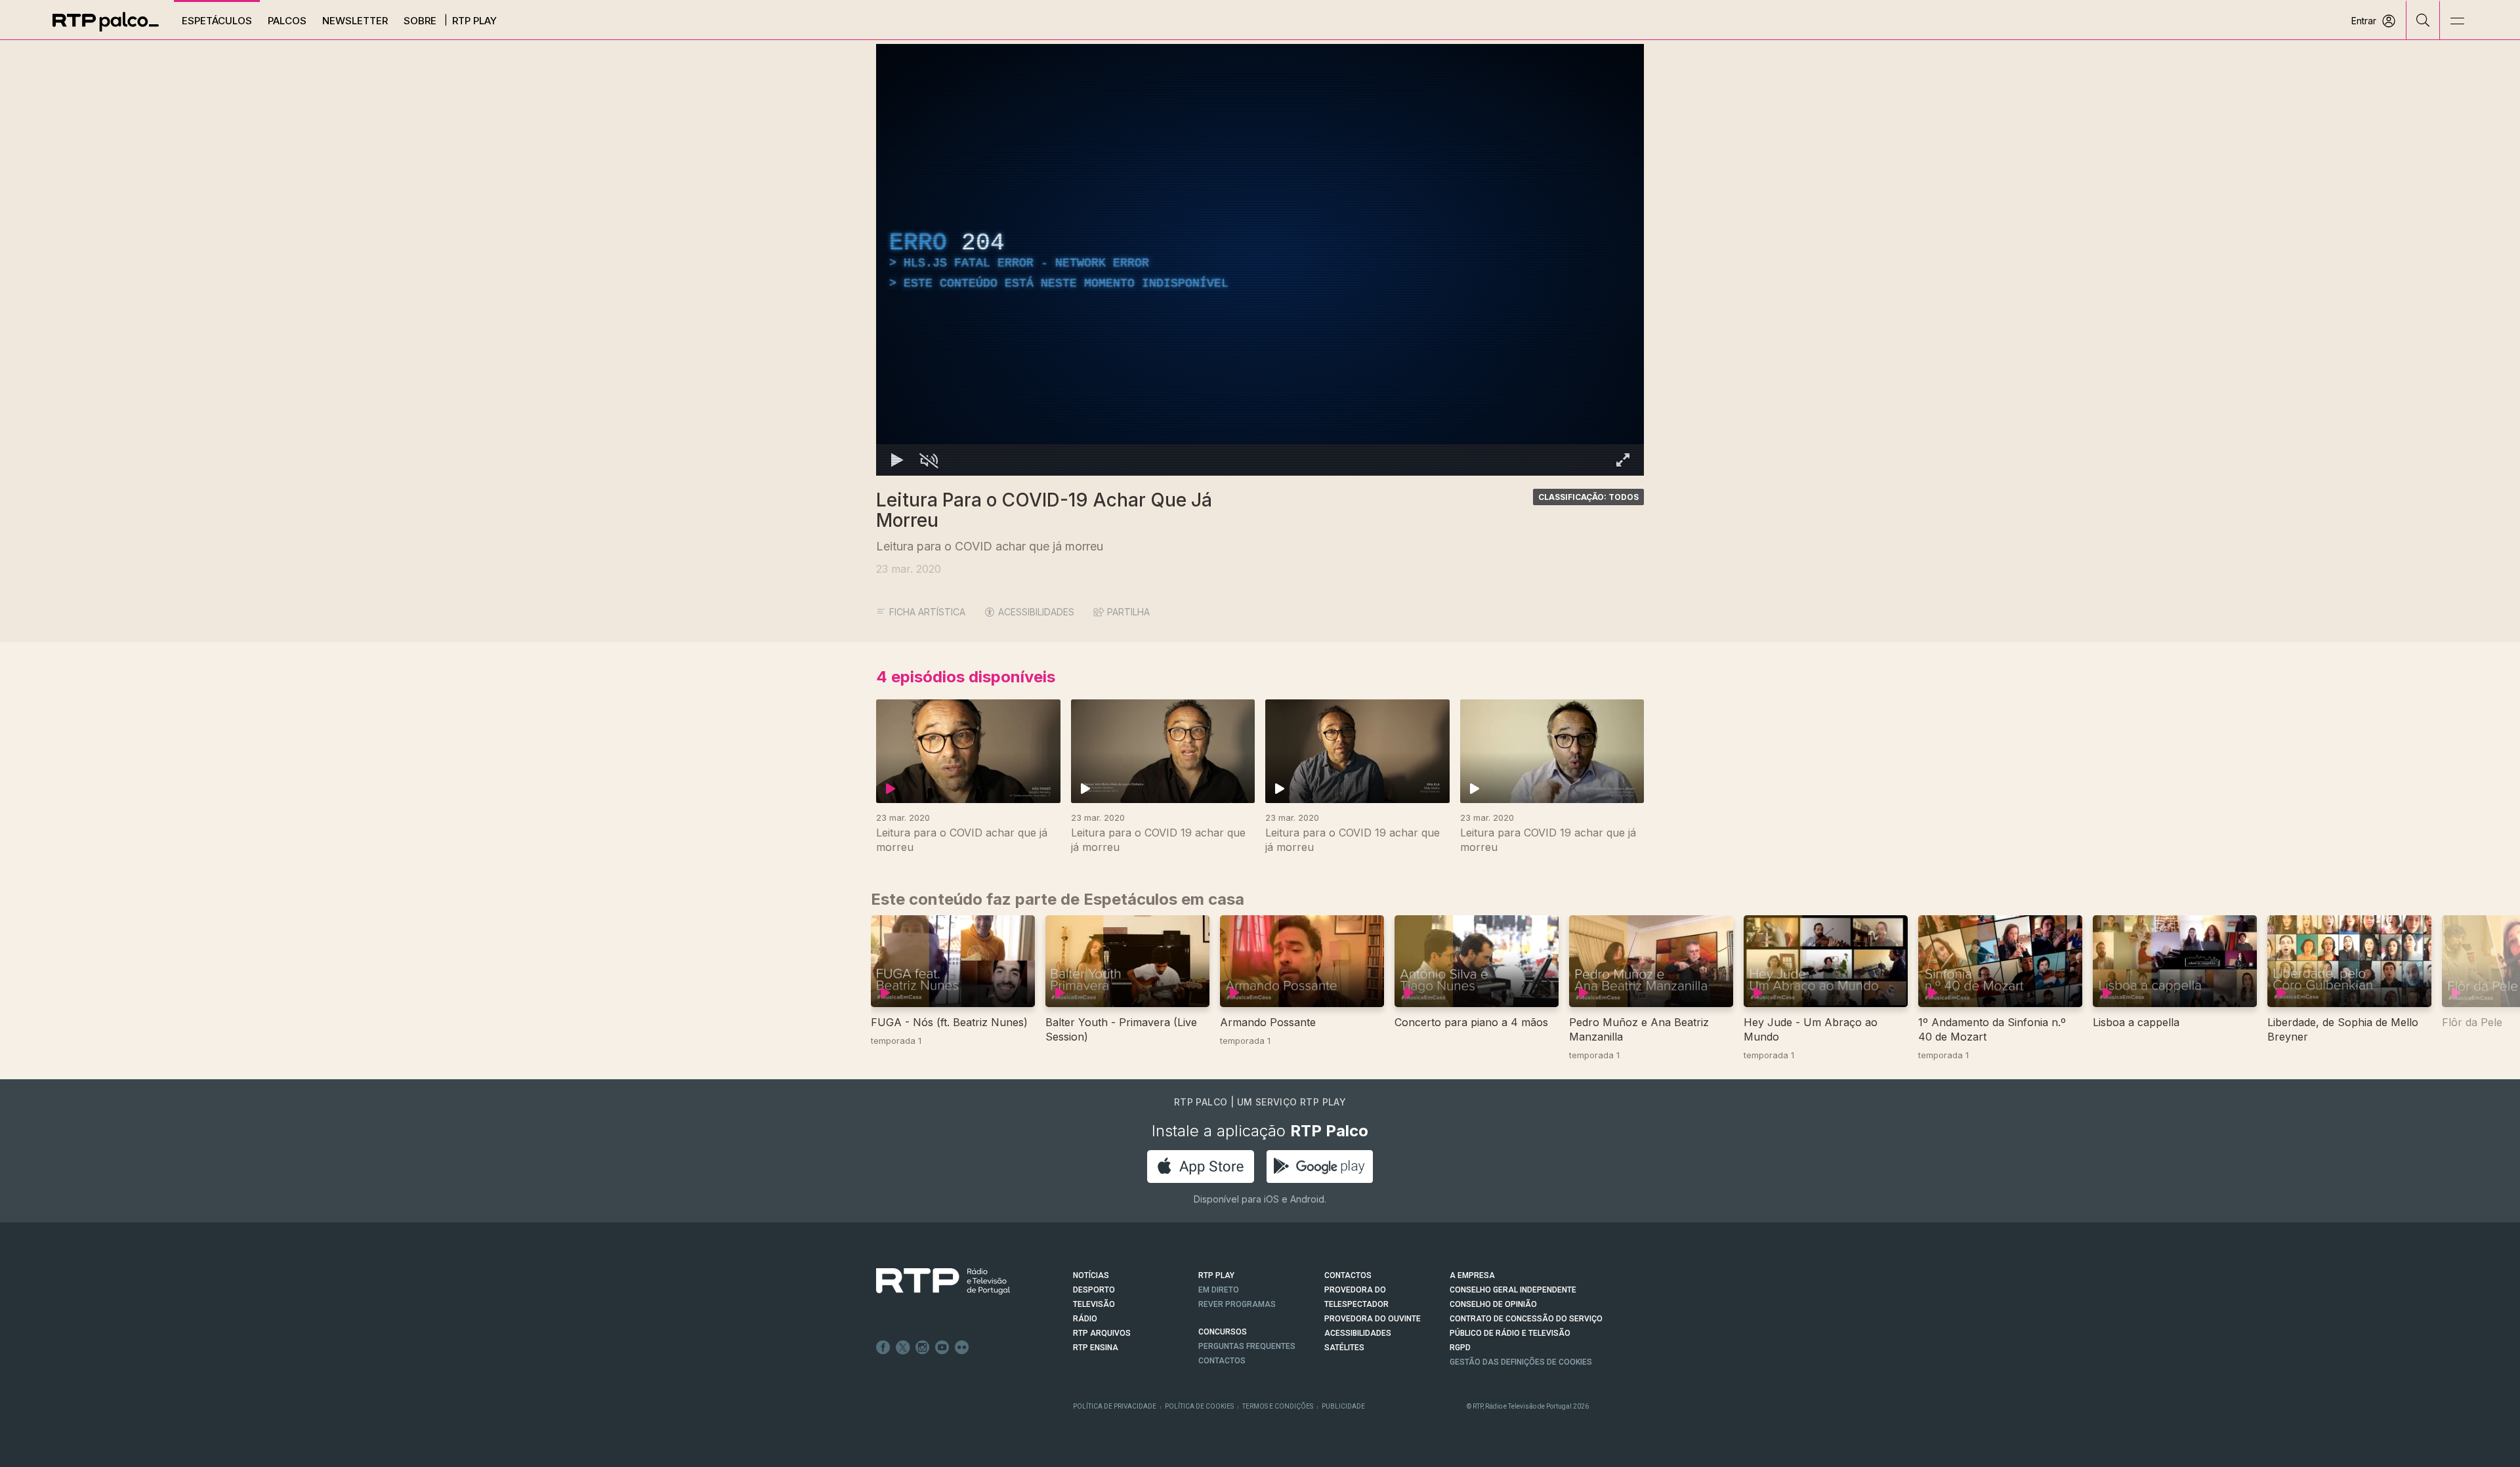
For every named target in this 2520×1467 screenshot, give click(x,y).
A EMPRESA (1472, 1275)
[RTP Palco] (106, 22)
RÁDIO (1085, 1319)
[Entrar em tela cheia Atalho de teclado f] (1623, 460)
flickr (962, 1348)
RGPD (1460, 1348)
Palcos (287, 21)
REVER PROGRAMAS (1237, 1304)
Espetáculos (217, 21)
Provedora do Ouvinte (1373, 1319)
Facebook (883, 1348)
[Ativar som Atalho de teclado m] (929, 460)
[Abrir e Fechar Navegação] (2457, 21)
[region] (1260, 260)
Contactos (1222, 1361)
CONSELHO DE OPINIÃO (1493, 1304)
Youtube (942, 1348)
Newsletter (355, 21)
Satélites (1344, 1348)
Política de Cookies (1199, 1406)
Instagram (923, 1348)
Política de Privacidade (1115, 1406)
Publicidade (1343, 1406)
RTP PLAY (1216, 1275)
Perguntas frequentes (1247, 1346)
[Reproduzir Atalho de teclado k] (897, 460)
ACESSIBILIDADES (1036, 612)
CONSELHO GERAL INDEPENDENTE (1513, 1290)
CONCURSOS (1223, 1332)
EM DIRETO (1219, 1290)
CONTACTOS (1348, 1275)
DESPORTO (1094, 1290)
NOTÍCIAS (1091, 1275)
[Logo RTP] (933, 1281)
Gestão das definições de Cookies (1521, 1362)
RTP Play (474, 21)
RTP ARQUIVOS (1102, 1333)
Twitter (903, 1348)
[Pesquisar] (2423, 20)
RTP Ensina (1096, 1348)
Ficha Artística (927, 612)
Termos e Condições (1278, 1406)
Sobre (420, 21)
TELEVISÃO (1094, 1304)
